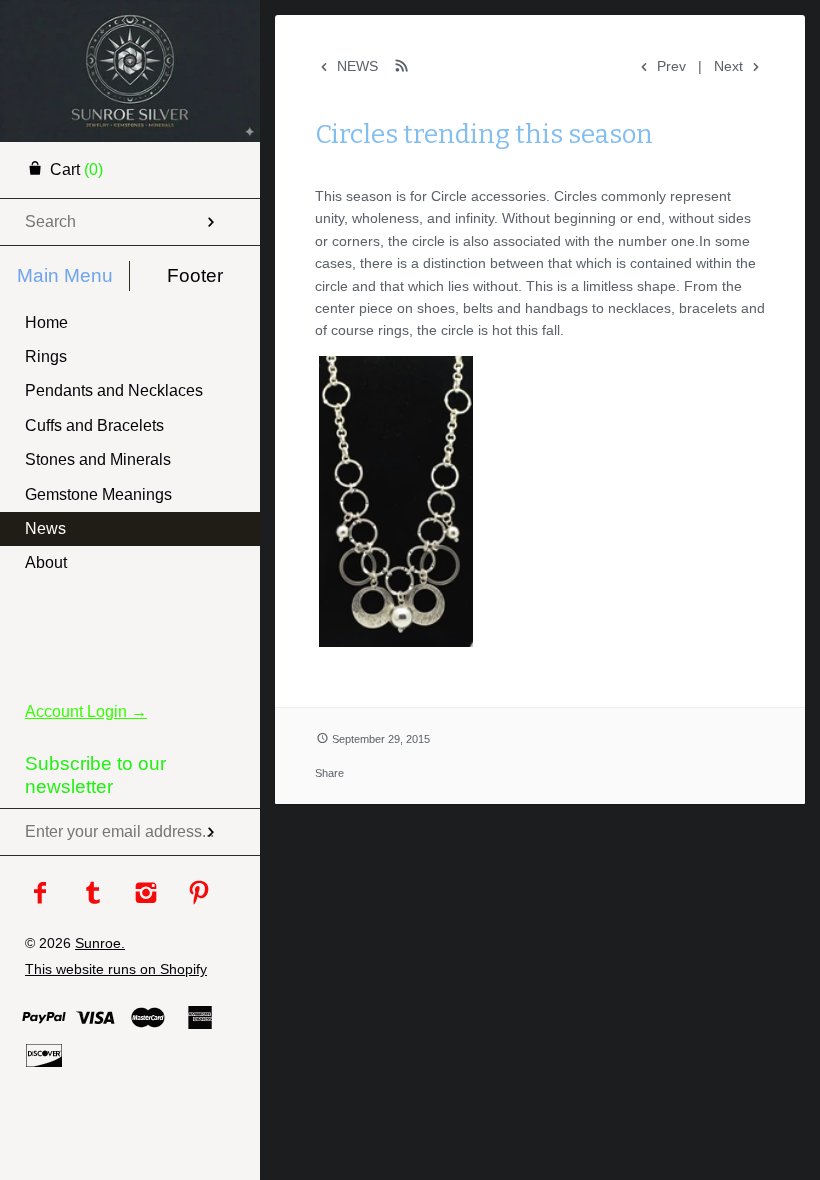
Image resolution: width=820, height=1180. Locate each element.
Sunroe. (100, 943)
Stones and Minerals (98, 459)
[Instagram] (146, 894)
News (45, 528)
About (46, 562)
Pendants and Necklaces (114, 390)
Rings (46, 356)
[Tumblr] (93, 894)
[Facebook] (40, 894)
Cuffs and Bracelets (94, 425)
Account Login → (86, 711)
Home (46, 322)
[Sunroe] (130, 25)
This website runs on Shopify (116, 969)
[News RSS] (402, 65)
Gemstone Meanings (98, 494)
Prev (669, 66)
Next (730, 66)
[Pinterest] (199, 894)
